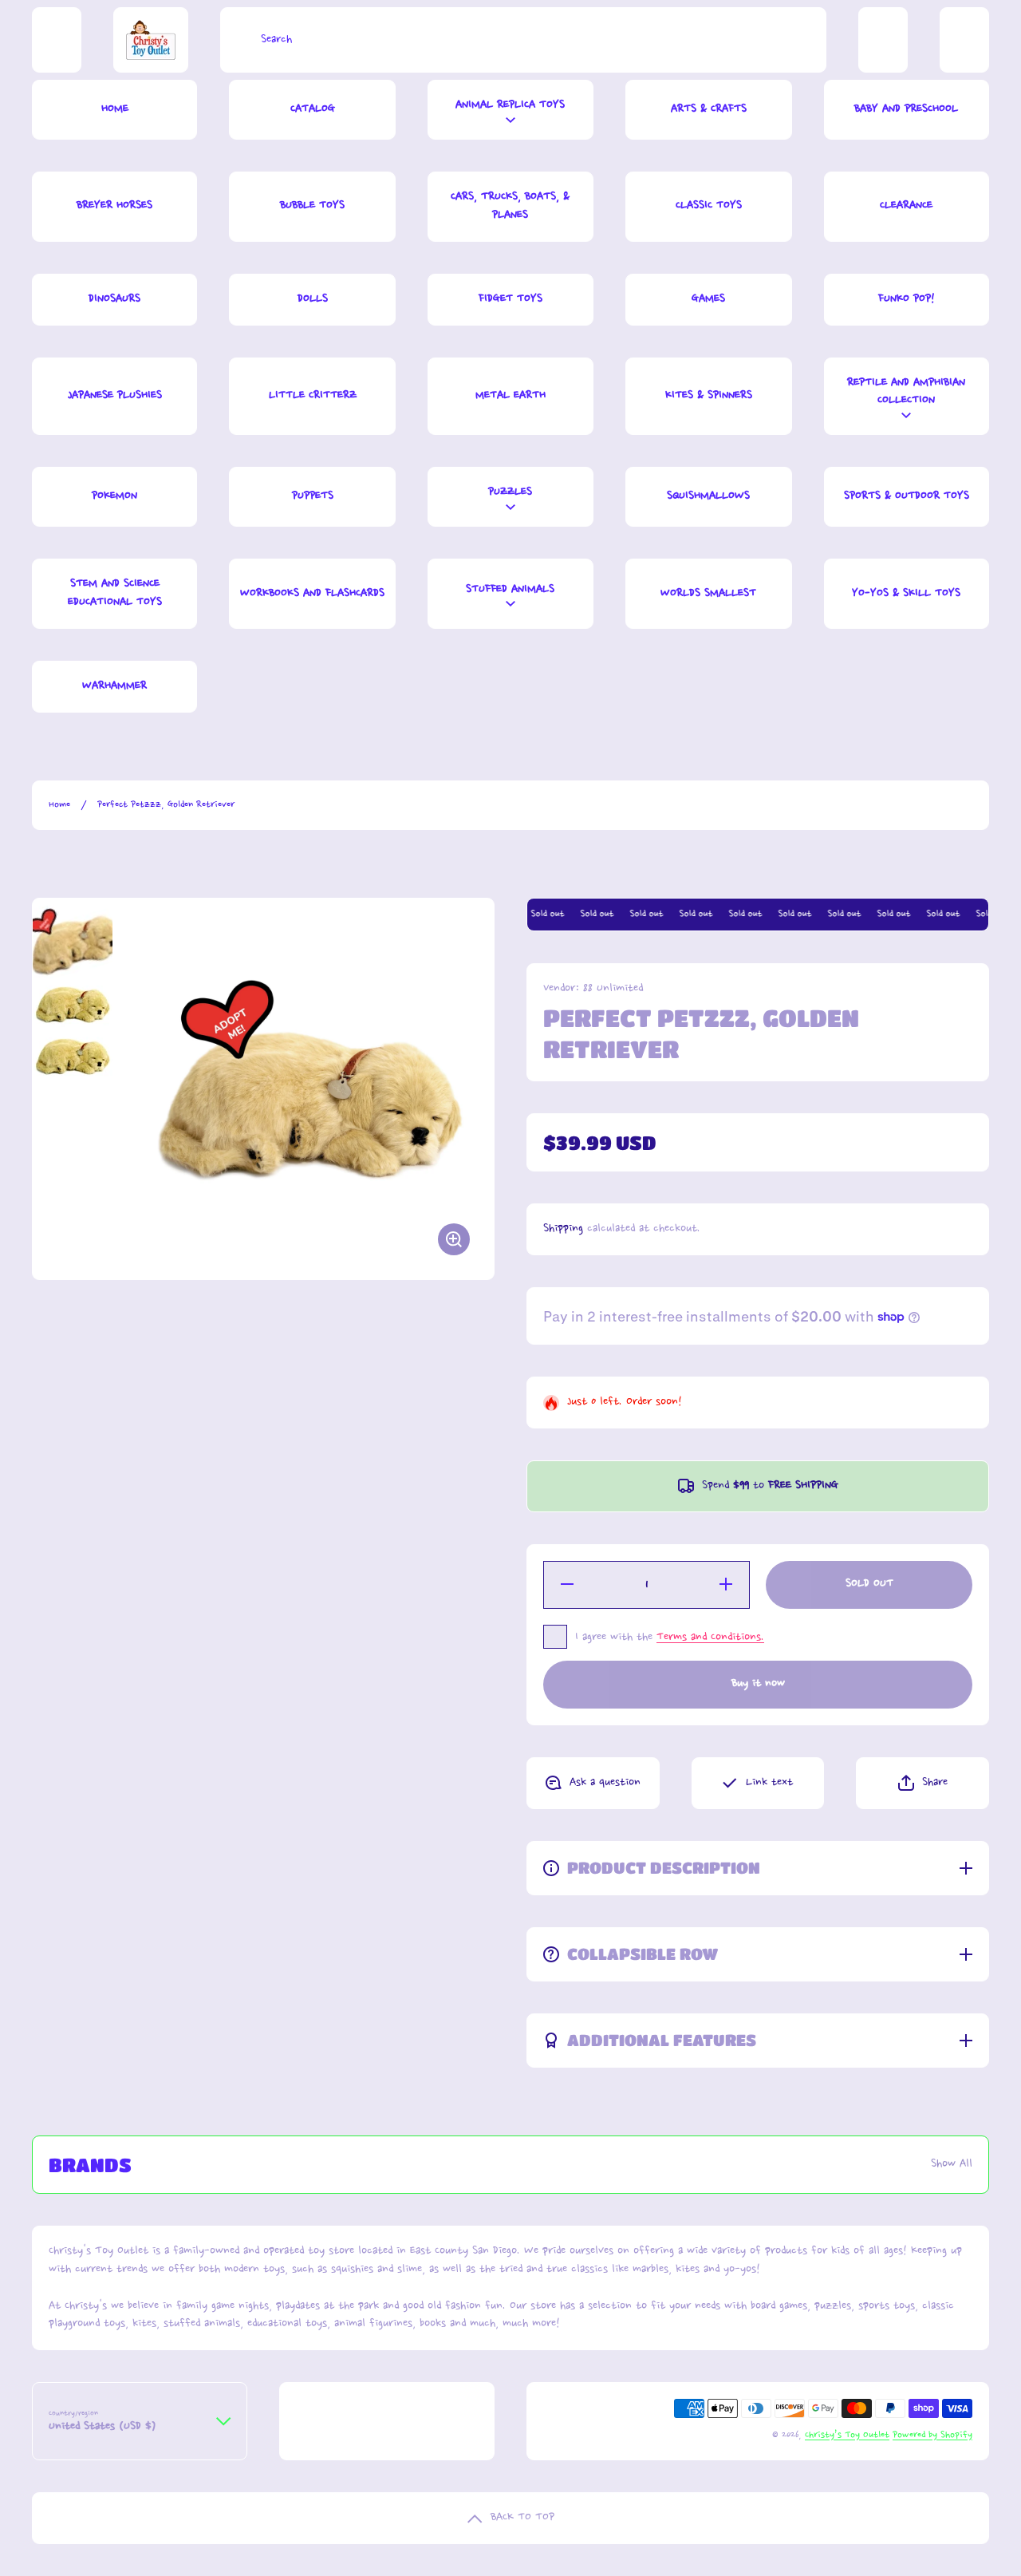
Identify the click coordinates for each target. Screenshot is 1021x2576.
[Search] (237, 40)
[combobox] (523, 40)
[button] (922, 1783)
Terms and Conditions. (710, 1638)
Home (59, 805)
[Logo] (151, 40)
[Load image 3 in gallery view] (73, 1057)
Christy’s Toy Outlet (847, 2435)
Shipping (563, 1229)
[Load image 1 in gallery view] (73, 938)
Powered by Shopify (932, 2435)
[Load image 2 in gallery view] (73, 1005)
